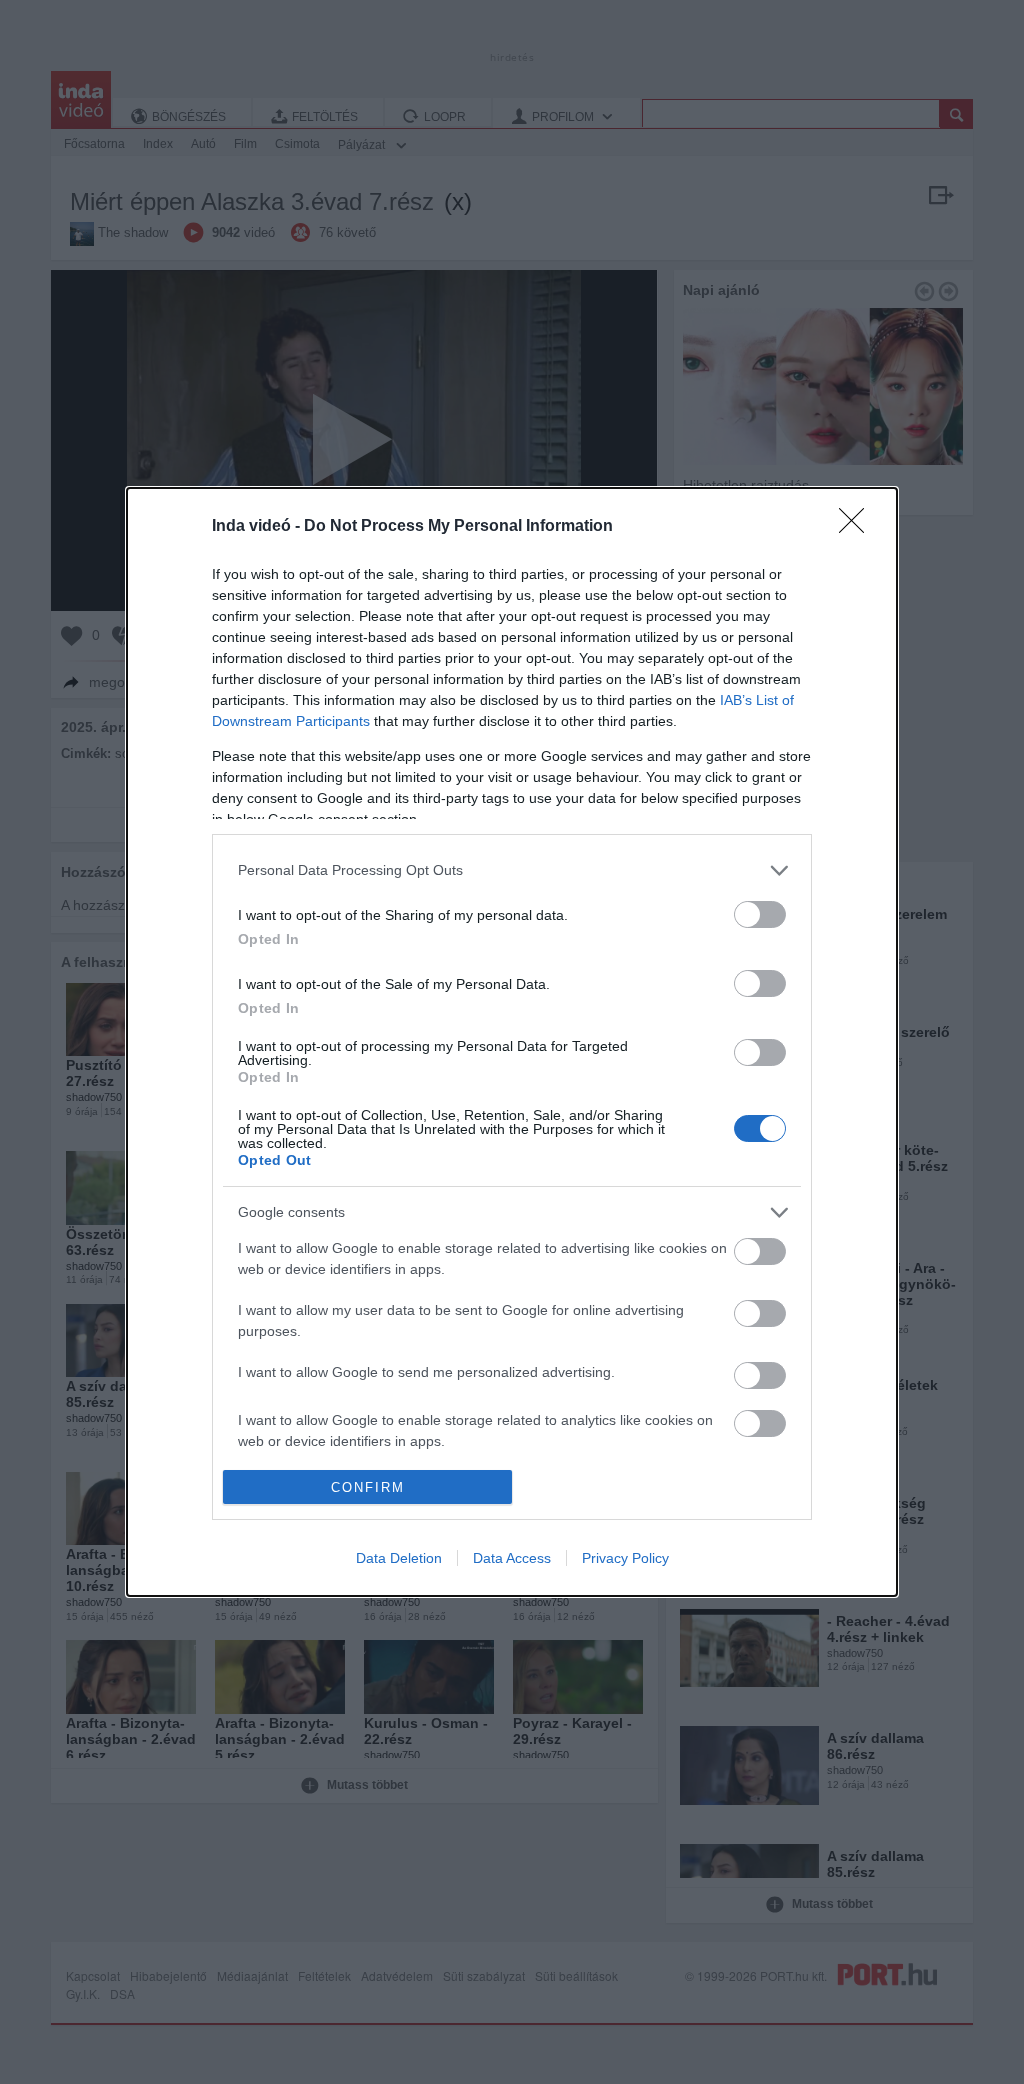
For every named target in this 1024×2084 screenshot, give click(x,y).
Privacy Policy (625, 1558)
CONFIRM (368, 1487)
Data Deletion (399, 1558)
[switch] (760, 914)
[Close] (858, 527)
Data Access (512, 1558)
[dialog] (512, 1042)
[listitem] (512, 870)
